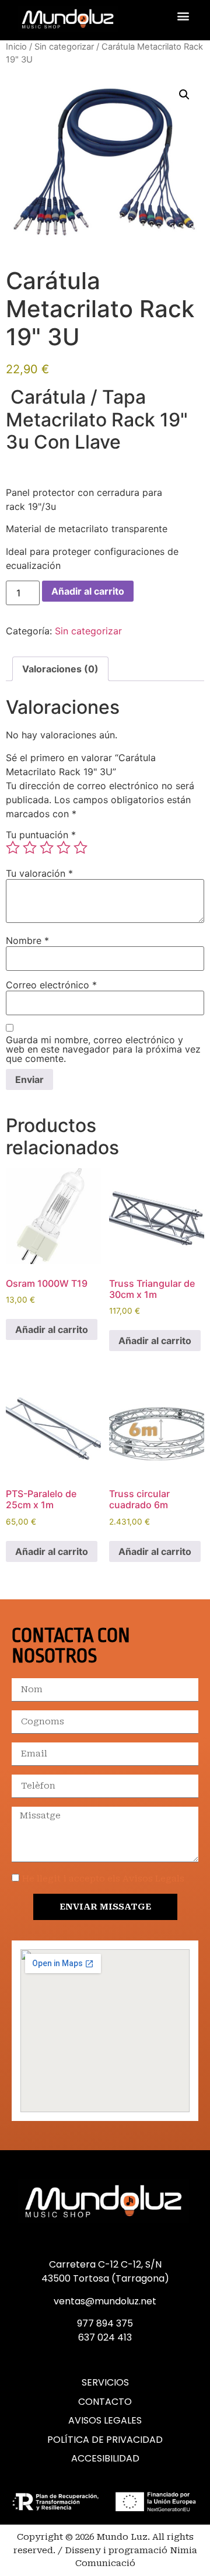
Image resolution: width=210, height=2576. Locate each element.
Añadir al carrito (88, 591)
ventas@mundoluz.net (105, 2301)
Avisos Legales (105, 2421)
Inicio (16, 47)
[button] (183, 15)
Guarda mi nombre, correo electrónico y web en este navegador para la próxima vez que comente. (103, 1049)
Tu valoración (39, 873)
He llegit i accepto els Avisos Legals (103, 1879)
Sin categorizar (64, 47)
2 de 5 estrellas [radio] (30, 848)
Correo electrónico (51, 985)
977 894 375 (105, 2323)
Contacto (105, 2402)
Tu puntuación (41, 835)
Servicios (105, 2383)
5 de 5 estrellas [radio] (80, 848)
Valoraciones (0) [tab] (60, 669)
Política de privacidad (105, 2440)
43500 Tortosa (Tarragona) (105, 2278)
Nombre (27, 940)
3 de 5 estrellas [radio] (47, 848)
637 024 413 (105, 2337)
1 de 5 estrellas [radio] (13, 848)
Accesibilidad (105, 2459)
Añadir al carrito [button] (52, 1329)
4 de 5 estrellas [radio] (64, 848)
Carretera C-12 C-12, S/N (105, 2264)
